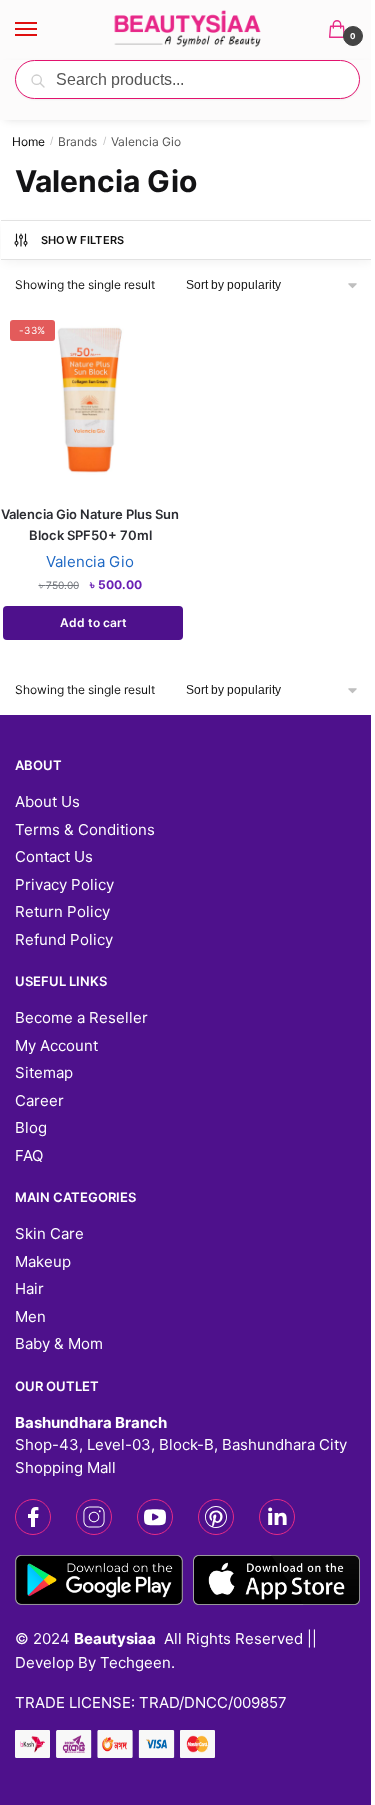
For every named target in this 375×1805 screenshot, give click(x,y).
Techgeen (135, 1662)
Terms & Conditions (85, 829)
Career (39, 1100)
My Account (56, 1045)
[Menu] (45, 30)
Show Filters (83, 240)
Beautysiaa (115, 1638)
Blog (31, 1127)
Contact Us (54, 856)
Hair (29, 1288)
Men (30, 1316)
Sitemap (44, 1072)
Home (28, 141)
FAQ (29, 1155)
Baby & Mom (59, 1343)
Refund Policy (64, 939)
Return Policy (62, 911)
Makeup (43, 1261)
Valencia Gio (90, 561)
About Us (47, 801)
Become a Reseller (81, 1017)
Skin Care (49, 1233)
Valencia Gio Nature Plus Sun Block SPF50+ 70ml (90, 524)
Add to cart (93, 622)
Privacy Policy (64, 884)
